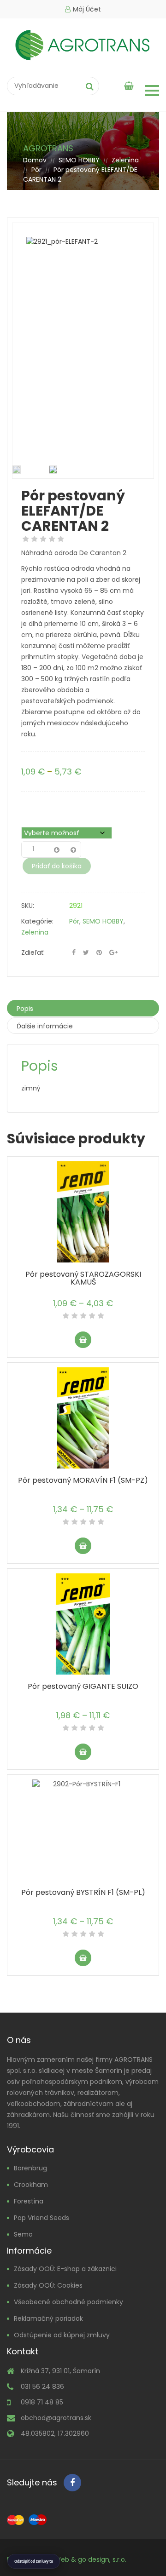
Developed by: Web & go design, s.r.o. (67, 2559)
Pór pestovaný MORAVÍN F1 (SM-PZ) (83, 1480)
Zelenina (125, 160)
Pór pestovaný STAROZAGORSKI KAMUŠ (83, 1278)
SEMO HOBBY (79, 160)
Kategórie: (37, 921)
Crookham (31, 2185)
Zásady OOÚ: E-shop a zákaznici (65, 2269)
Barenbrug (30, 2168)
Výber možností (83, 1340)
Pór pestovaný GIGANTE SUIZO (83, 1686)
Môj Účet (87, 9)
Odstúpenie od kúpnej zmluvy (62, 2335)
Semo (23, 2234)
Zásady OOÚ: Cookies (48, 2285)
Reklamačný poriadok (48, 2318)
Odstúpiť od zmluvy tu (34, 2561)
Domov (35, 160)
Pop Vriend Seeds (41, 2218)
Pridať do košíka (57, 866)
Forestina (29, 2201)
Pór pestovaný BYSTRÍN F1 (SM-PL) (83, 1892)
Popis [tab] (25, 1009)
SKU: (28, 906)
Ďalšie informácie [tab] (45, 1026)
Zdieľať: (33, 952)
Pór (36, 170)
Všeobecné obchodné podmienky (68, 2302)
